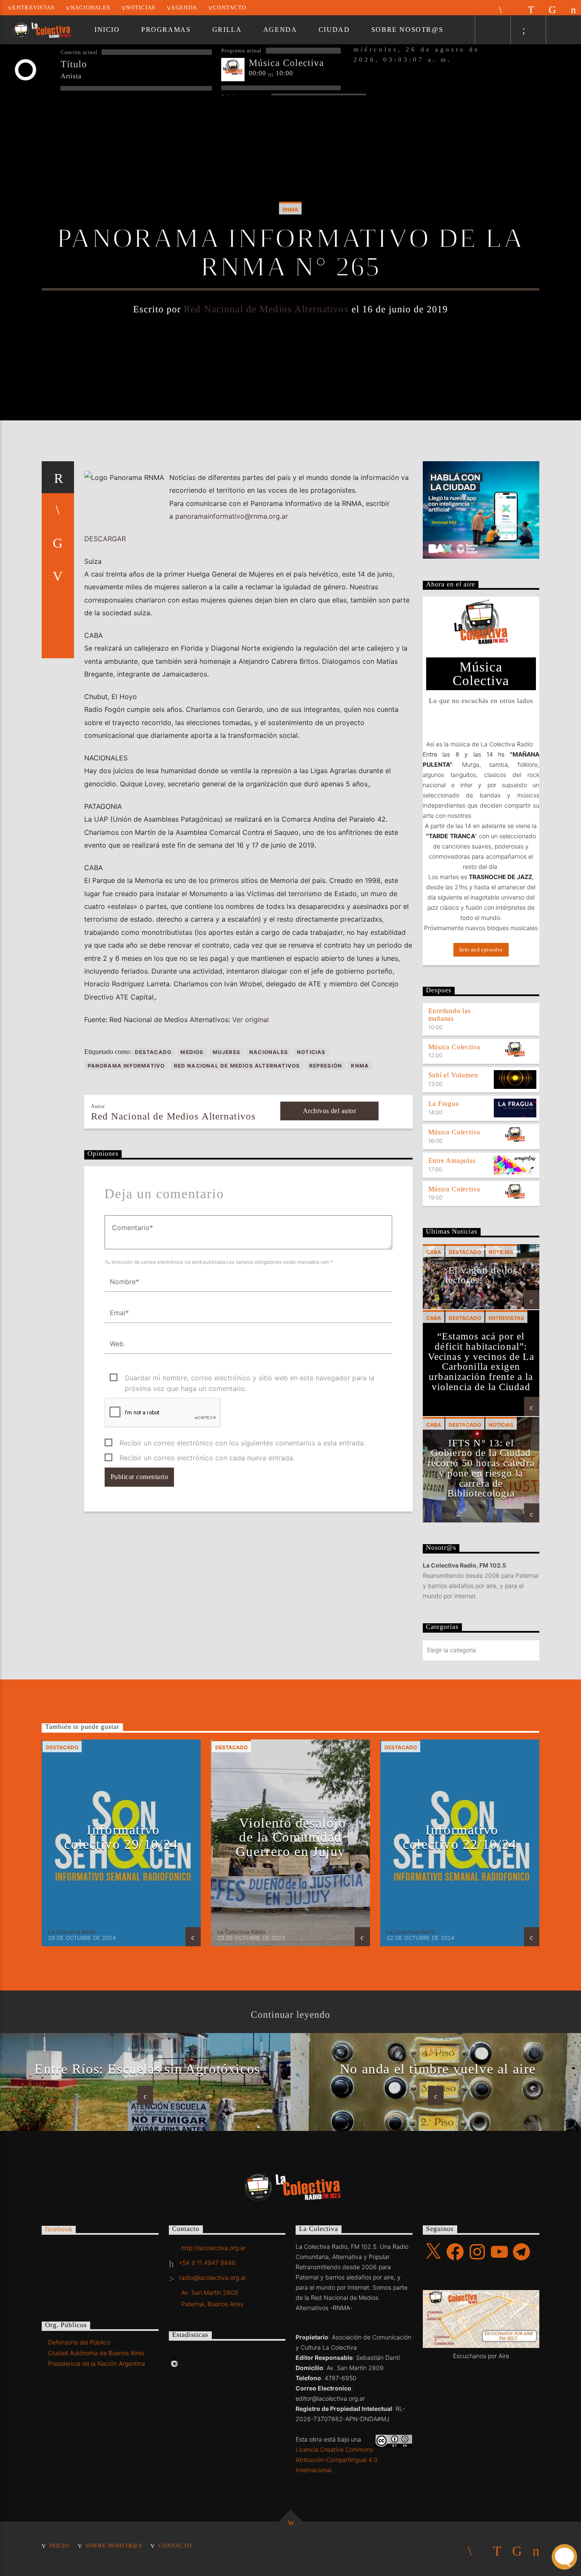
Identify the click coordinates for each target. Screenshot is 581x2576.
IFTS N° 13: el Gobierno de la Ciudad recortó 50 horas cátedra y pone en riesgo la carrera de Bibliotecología (481, 1468)
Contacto (229, 8)
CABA (434, 1252)
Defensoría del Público (79, 2342)
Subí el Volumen (453, 1075)
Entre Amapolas (452, 1161)
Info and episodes (481, 950)
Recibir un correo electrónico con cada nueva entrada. (207, 1458)
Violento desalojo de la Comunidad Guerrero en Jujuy (291, 1837)
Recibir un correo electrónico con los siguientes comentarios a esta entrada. (242, 1443)
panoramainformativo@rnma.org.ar (232, 516)
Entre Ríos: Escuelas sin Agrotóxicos (147, 2069)
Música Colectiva (454, 1047)
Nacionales (91, 8)
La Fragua (444, 1104)
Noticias (141, 8)
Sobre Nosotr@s (407, 30)
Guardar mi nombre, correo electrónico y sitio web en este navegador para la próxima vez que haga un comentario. (249, 1378)
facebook (59, 2229)
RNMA (290, 210)
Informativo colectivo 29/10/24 (121, 1837)
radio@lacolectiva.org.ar (213, 2278)
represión (326, 1066)
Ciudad (334, 30)
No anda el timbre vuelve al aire (438, 2069)
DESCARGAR (105, 539)
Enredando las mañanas (450, 1015)
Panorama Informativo (126, 1066)
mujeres (226, 1052)
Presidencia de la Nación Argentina (97, 2363)
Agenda (184, 8)
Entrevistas (33, 8)
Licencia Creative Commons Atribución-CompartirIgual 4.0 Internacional (337, 2460)
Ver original (251, 1020)
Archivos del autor (330, 1111)
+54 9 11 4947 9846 (207, 2263)
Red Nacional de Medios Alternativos (266, 309)
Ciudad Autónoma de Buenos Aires (96, 2353)
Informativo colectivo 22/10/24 (460, 1837)
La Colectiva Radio (72, 1932)
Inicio (107, 30)
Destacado (153, 1052)
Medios (192, 1052)
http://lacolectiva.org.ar (214, 2248)
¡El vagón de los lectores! (481, 1275)
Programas (166, 30)
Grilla (227, 30)
